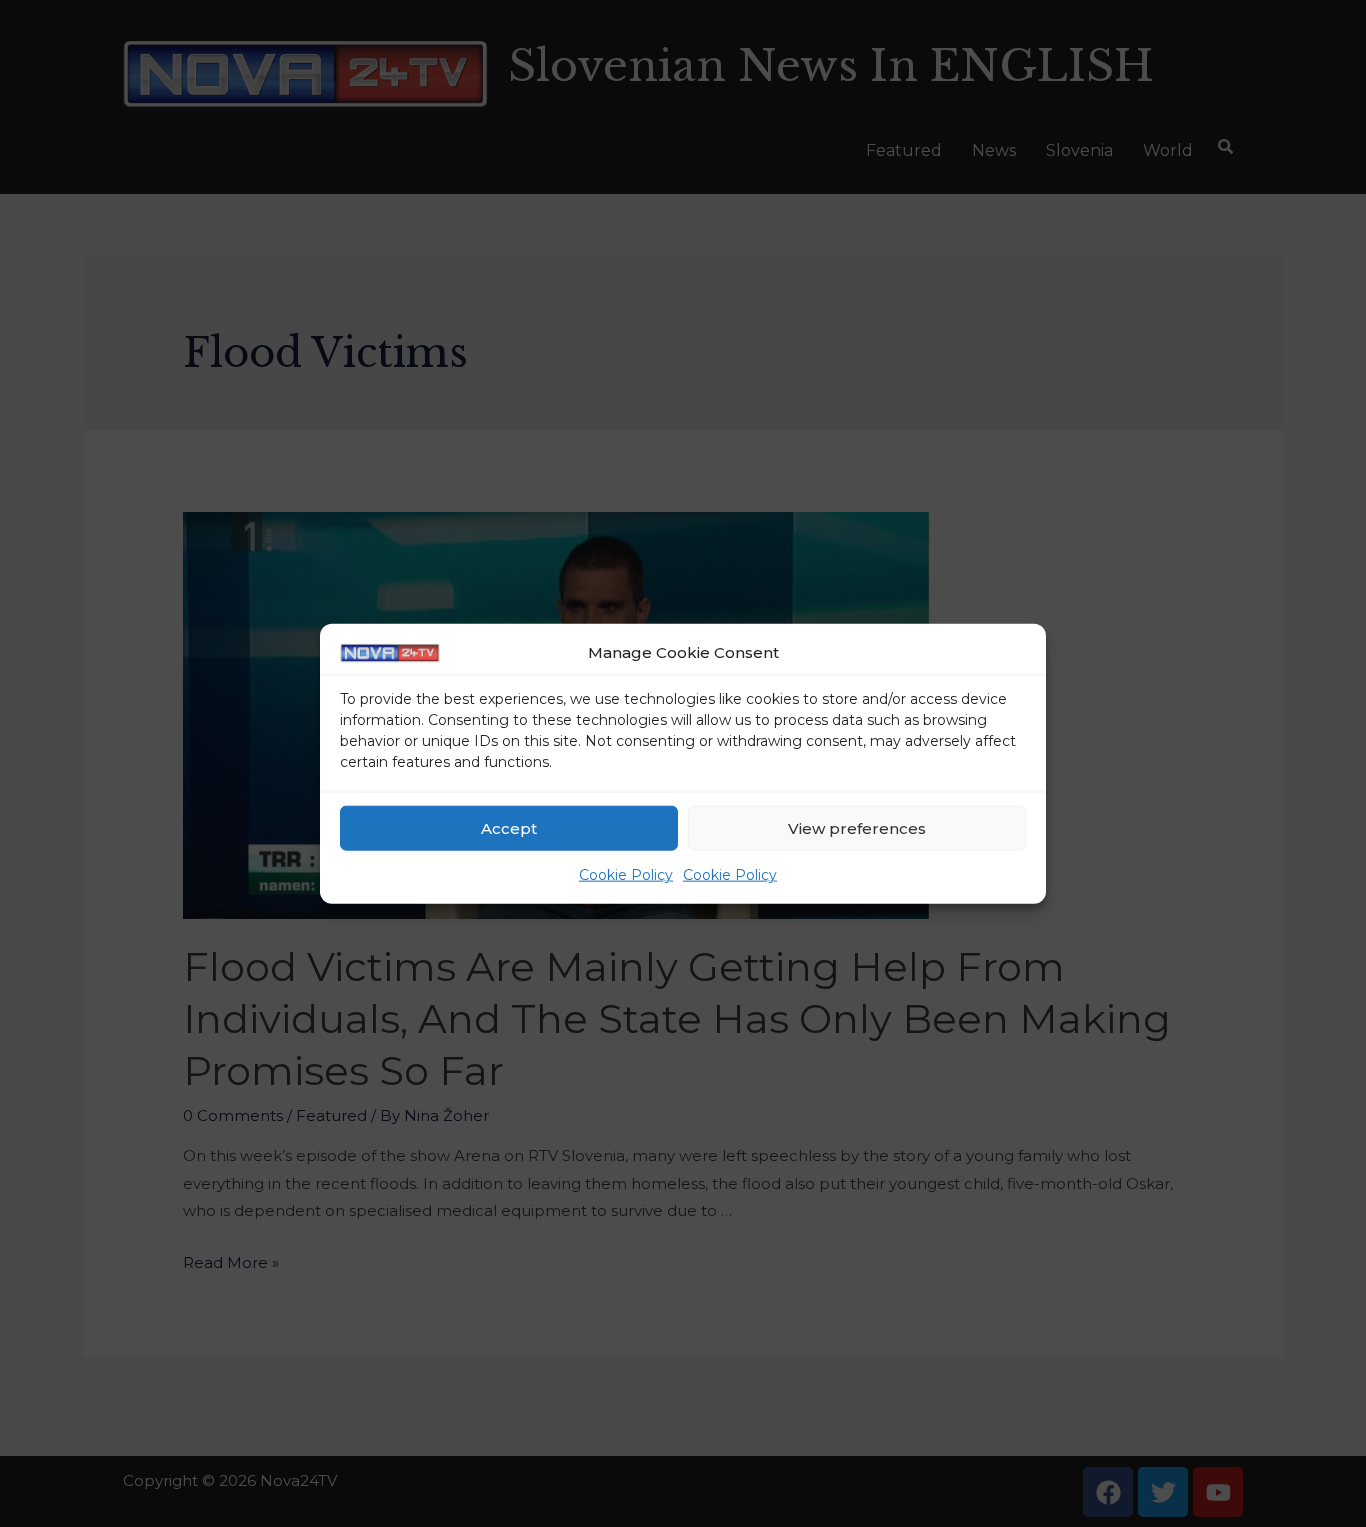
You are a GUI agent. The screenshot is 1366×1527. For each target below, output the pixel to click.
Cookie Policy (626, 875)
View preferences (857, 828)
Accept (509, 828)
